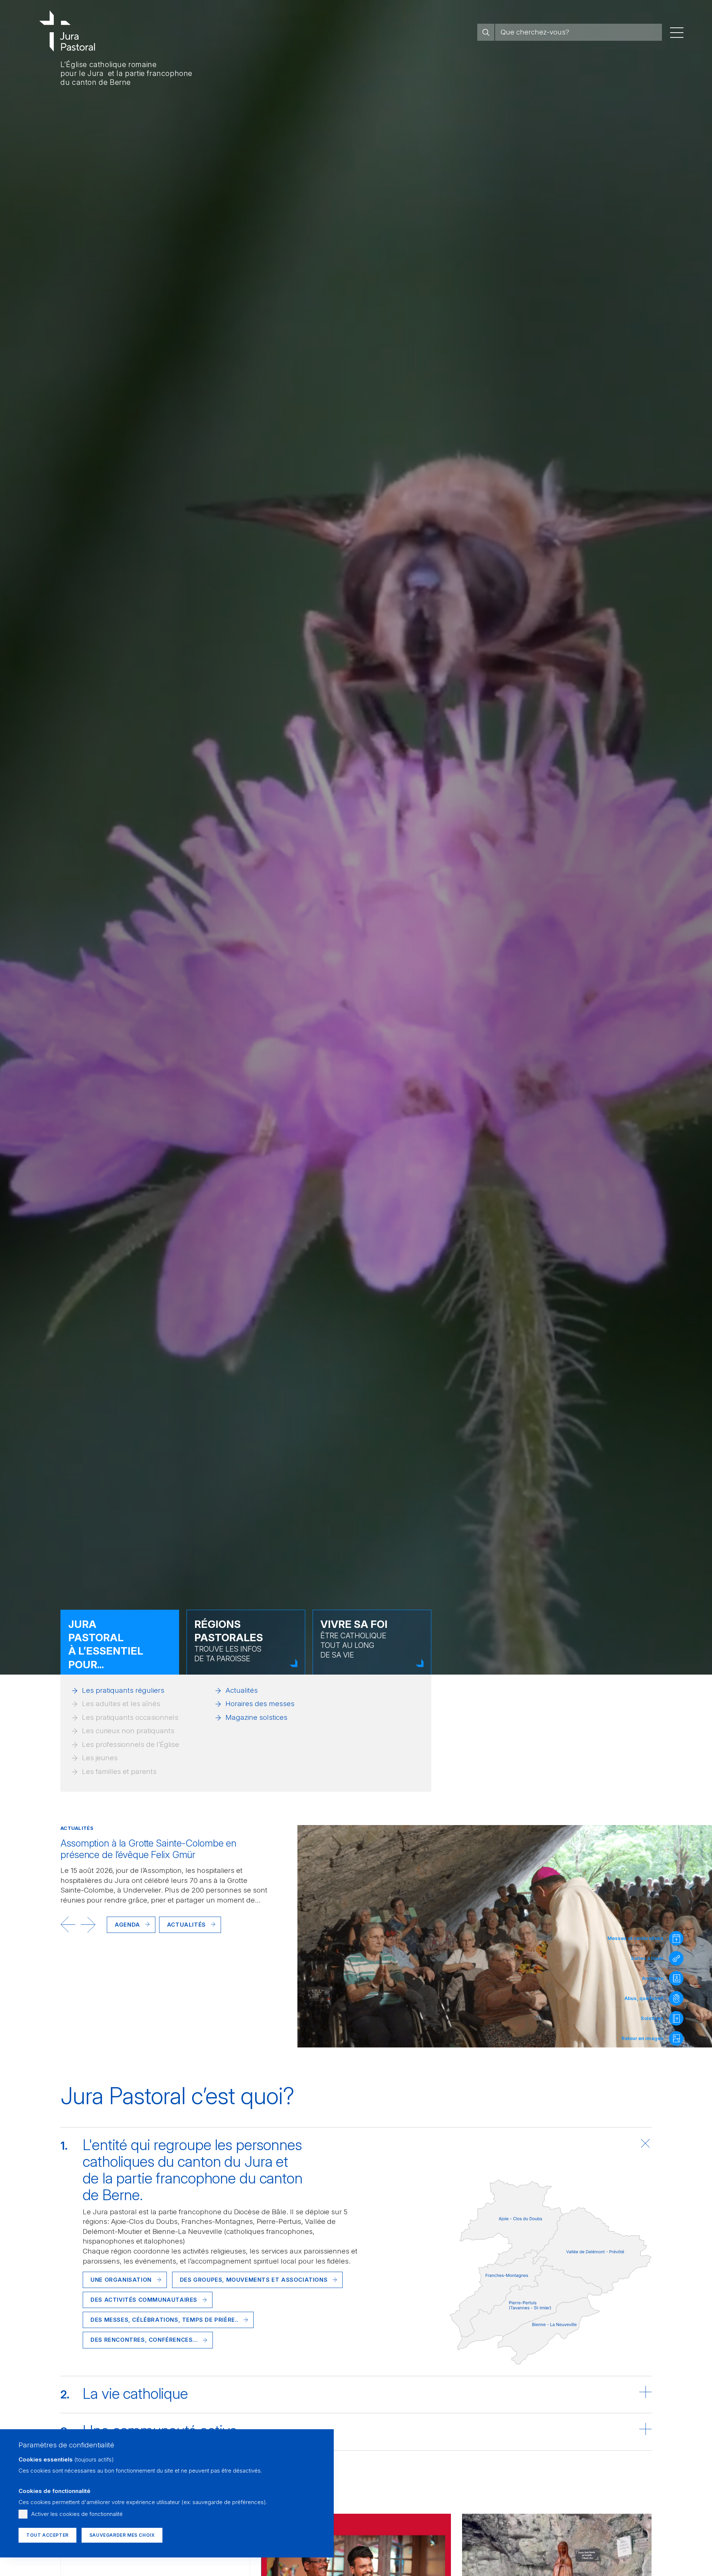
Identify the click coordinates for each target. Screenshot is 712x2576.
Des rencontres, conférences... (144, 2340)
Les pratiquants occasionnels (130, 1717)
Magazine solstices (256, 1717)
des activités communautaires (144, 2300)
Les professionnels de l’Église (131, 1744)
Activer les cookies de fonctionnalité (77, 2514)
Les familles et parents (119, 1772)
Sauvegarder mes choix (122, 2535)
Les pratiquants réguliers (123, 1690)
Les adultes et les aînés (121, 1704)
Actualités (242, 1690)
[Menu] (677, 32)
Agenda (127, 1924)
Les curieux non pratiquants (128, 1731)
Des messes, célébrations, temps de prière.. (164, 2320)
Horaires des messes (260, 1704)
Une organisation (121, 2280)
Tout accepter (47, 2535)
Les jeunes (100, 1758)
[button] (68, 1924)
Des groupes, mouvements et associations (254, 2280)
